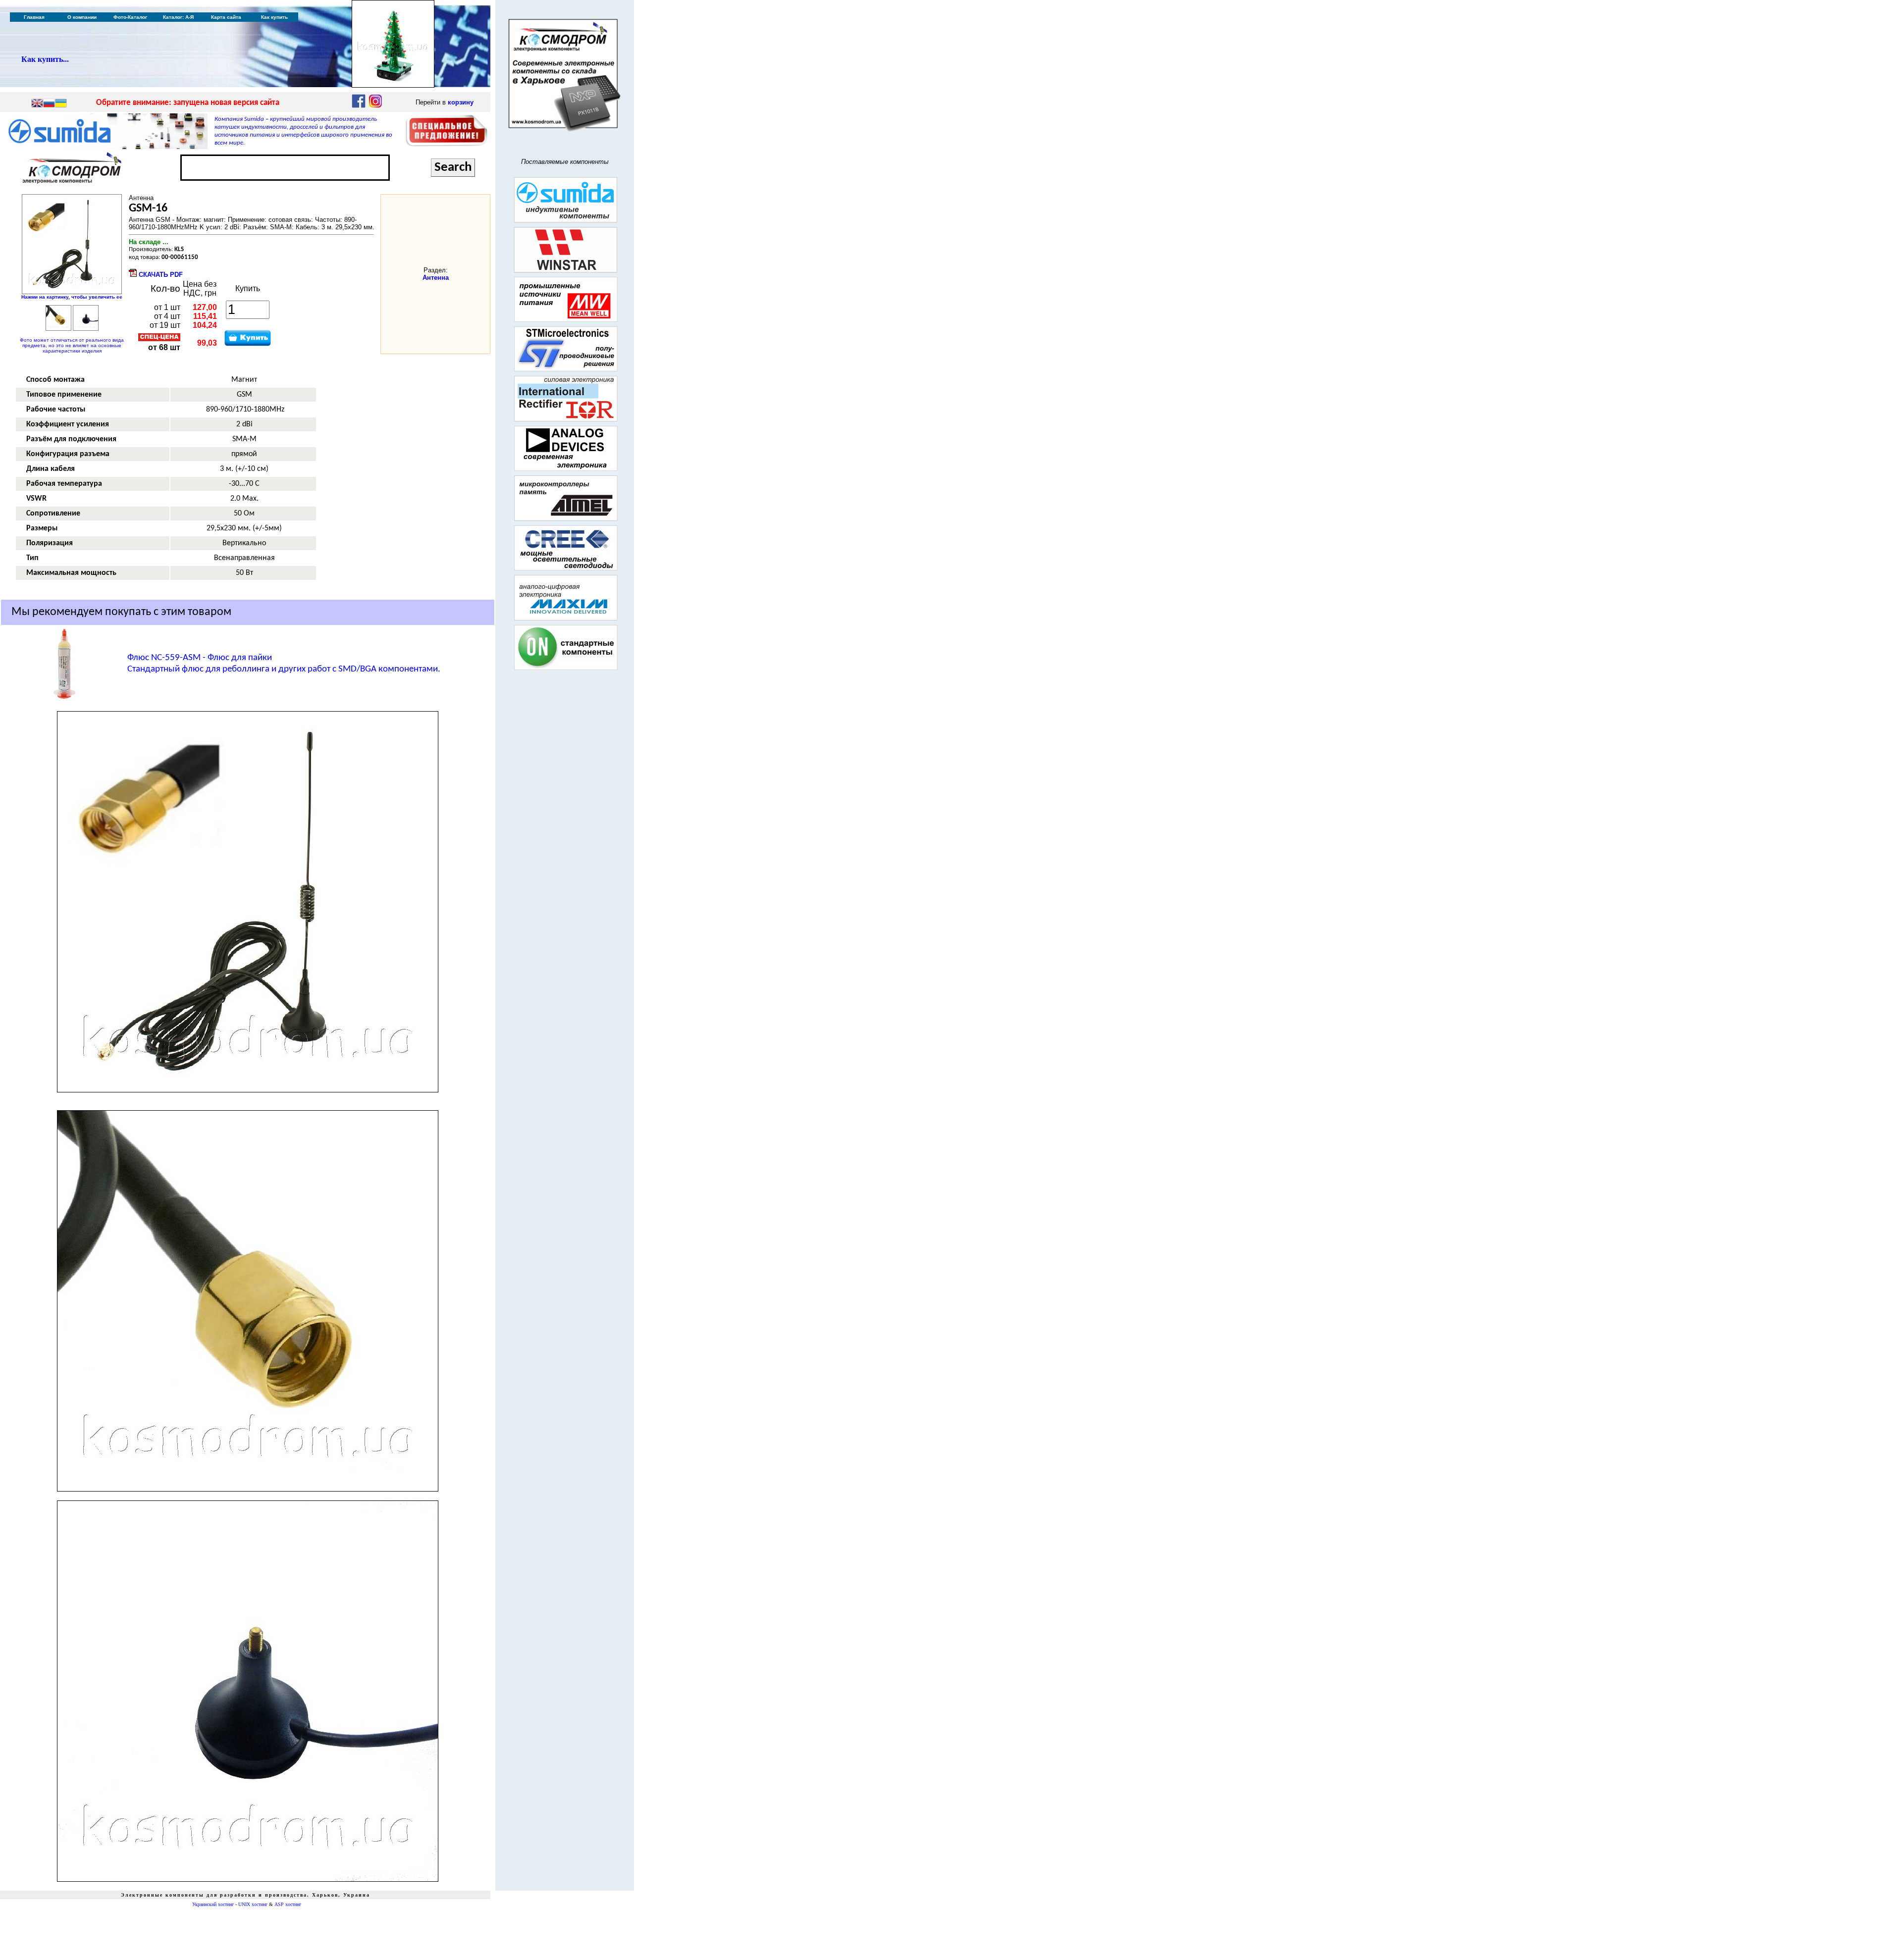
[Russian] (49, 104)
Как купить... (45, 59)
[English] (37, 104)
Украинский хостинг (213, 1904)
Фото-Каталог (130, 17)
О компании (82, 17)
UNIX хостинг (253, 1904)
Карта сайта (226, 17)
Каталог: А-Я (178, 17)
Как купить (274, 17)
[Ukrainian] (61, 104)
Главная (34, 17)
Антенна (436, 278)
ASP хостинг (288, 1904)
